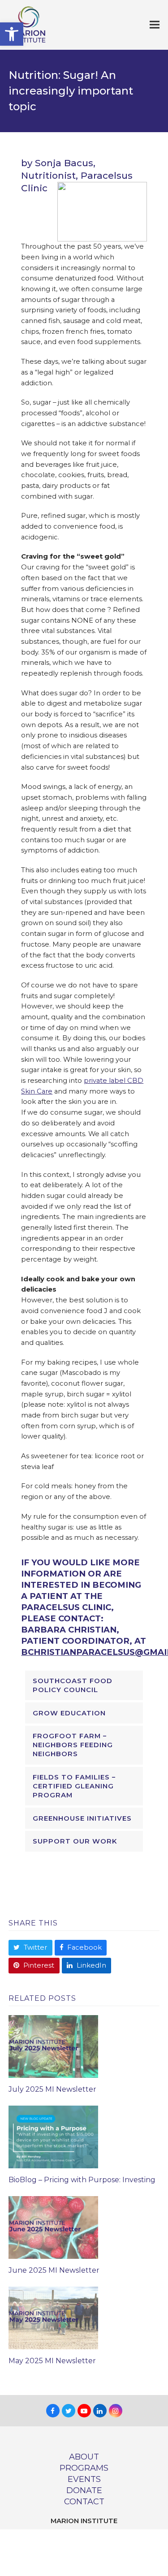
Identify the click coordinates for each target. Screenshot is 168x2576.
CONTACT (84, 2501)
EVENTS (84, 2479)
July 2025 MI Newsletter (52, 2089)
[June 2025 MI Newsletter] (53, 2227)
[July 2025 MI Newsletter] (53, 2046)
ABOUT (84, 2457)
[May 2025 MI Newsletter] (53, 2318)
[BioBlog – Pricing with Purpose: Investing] (53, 2137)
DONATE (84, 2490)
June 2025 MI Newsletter (54, 2270)
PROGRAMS (84, 2468)
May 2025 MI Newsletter (52, 2361)
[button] (12, 34)
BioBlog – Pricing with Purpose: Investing (82, 2180)
